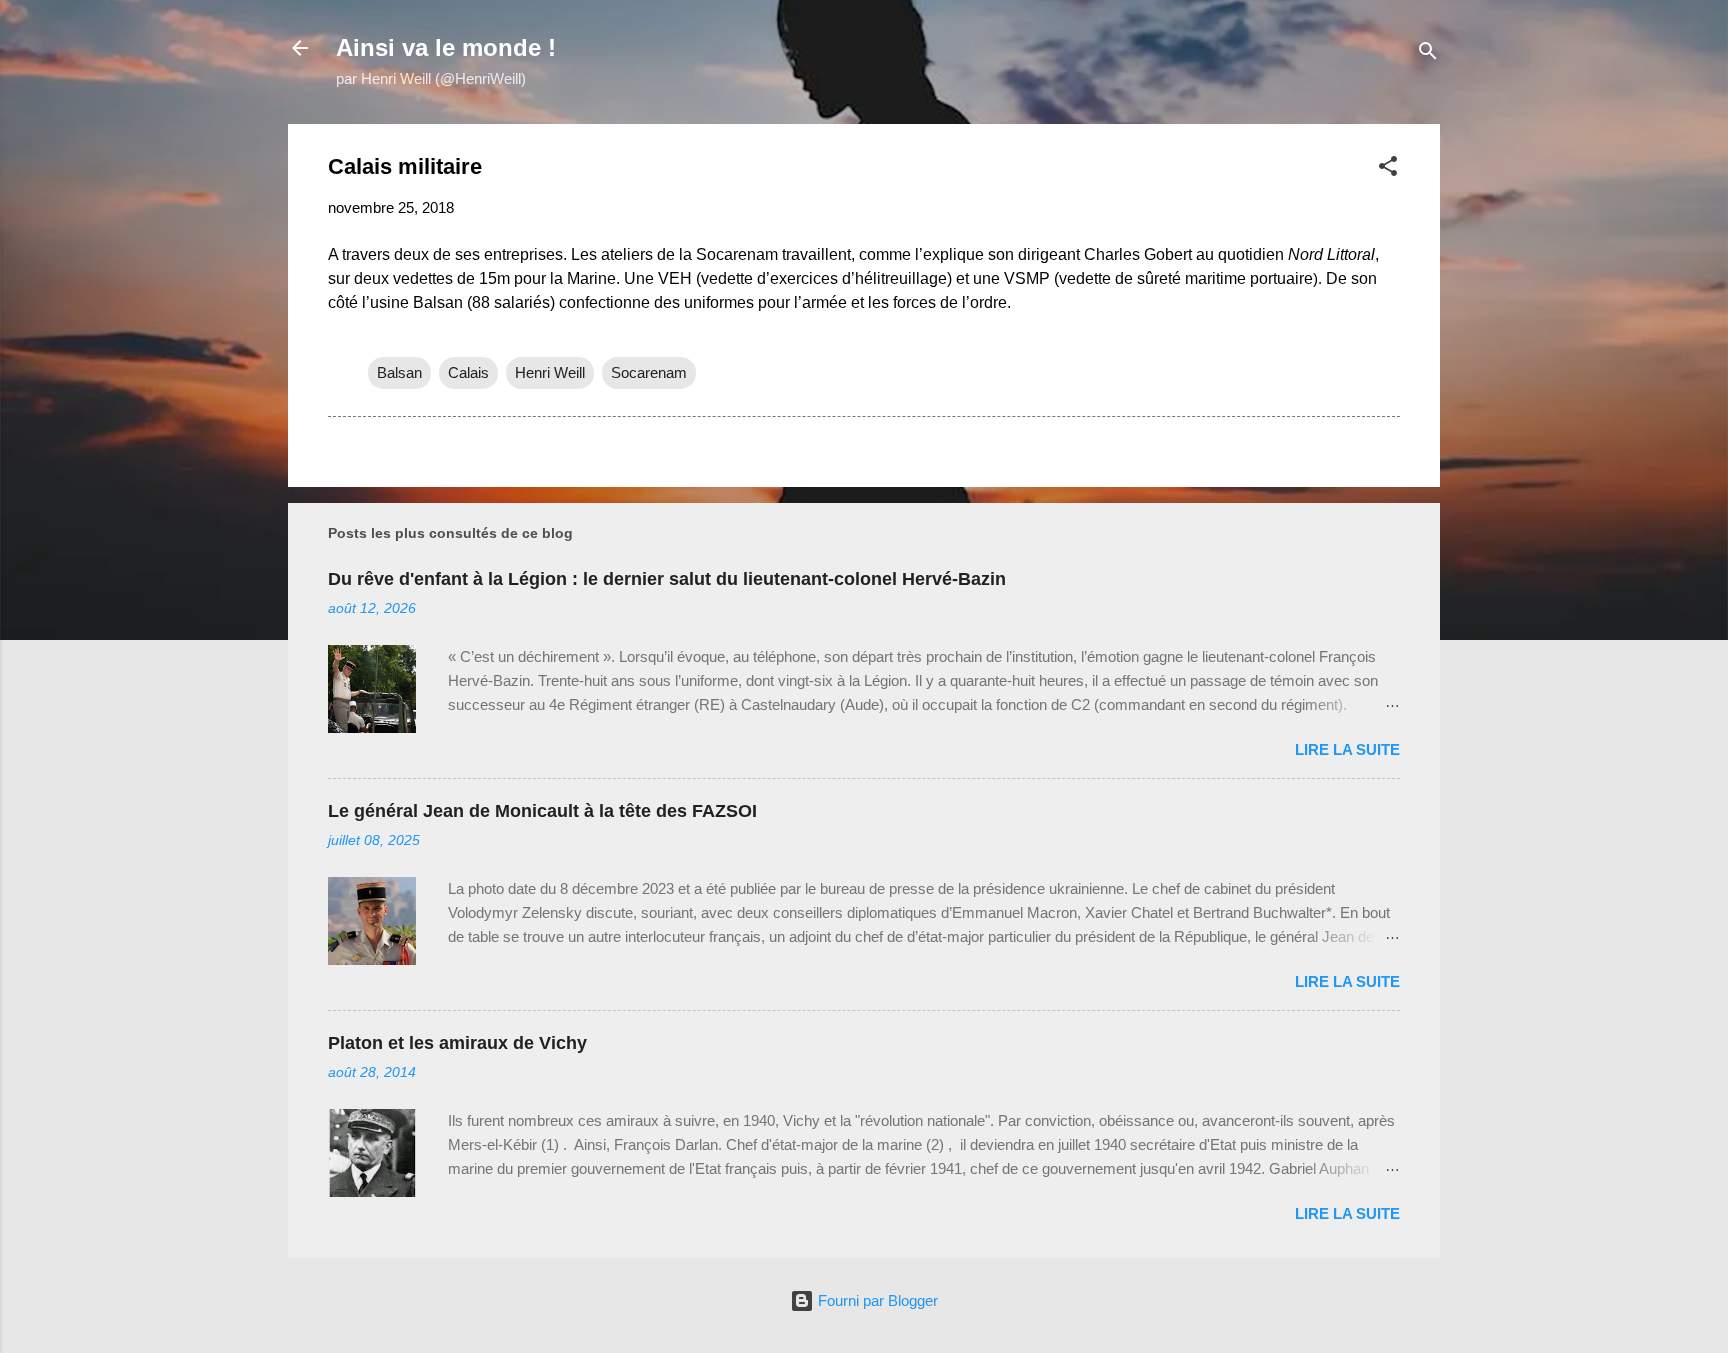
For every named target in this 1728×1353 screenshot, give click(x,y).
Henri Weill (550, 372)
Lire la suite (1347, 749)
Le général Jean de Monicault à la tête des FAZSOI (542, 811)
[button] (1388, 169)
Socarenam (649, 372)
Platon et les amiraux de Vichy (457, 1043)
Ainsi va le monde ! (446, 47)
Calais (468, 372)
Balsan (399, 372)
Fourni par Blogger (876, 1300)
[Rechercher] (1428, 54)
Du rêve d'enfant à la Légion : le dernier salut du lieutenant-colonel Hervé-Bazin (667, 579)
